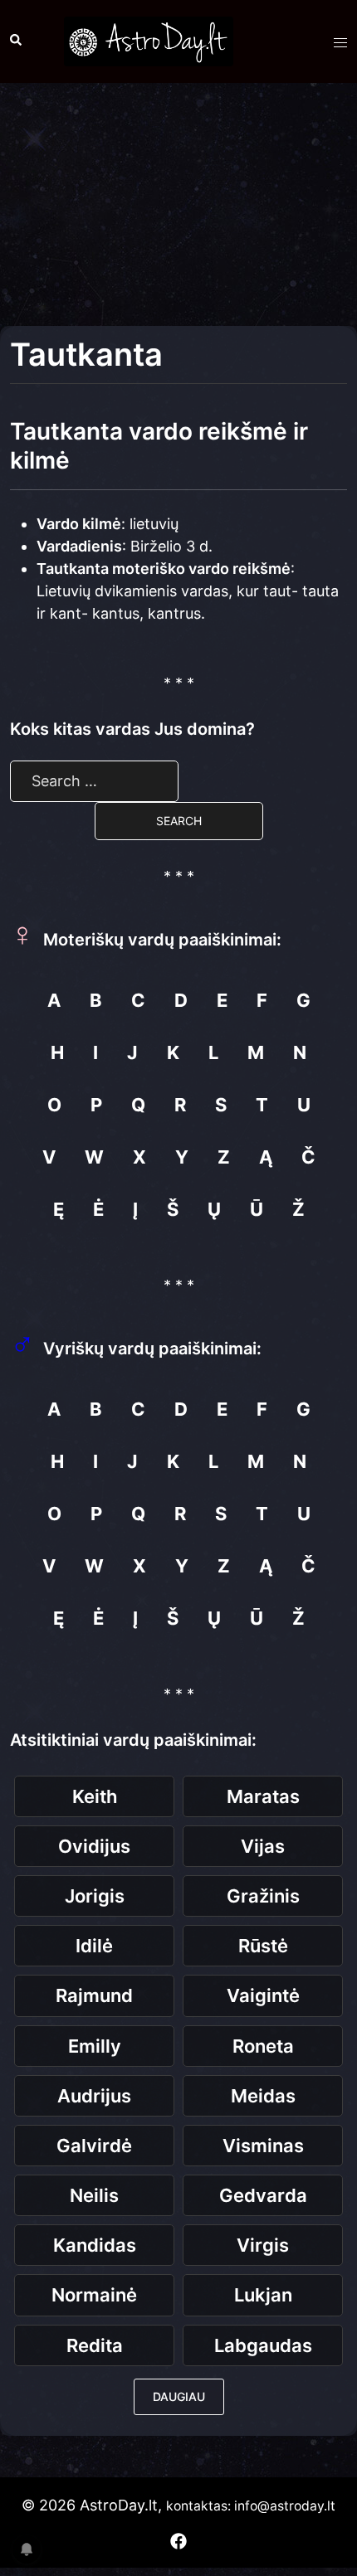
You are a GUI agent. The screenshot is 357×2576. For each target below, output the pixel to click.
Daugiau (179, 2396)
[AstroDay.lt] (149, 40)
